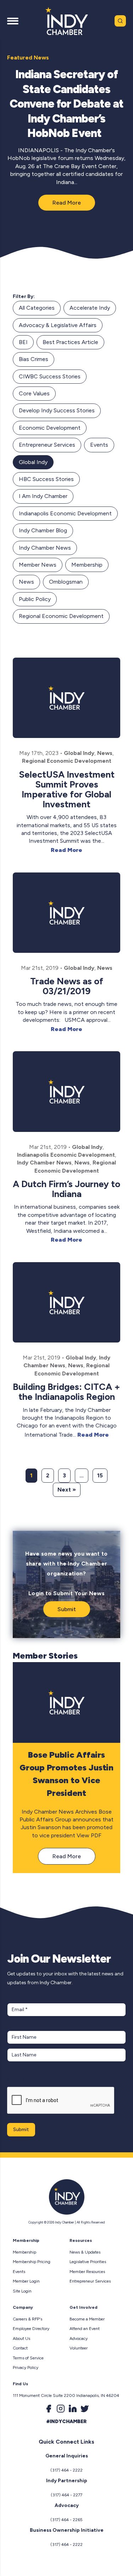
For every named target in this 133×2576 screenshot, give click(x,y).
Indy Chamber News (45, 548)
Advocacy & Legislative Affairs (58, 325)
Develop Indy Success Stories (57, 410)
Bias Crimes (34, 359)
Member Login (26, 2281)
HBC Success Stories (46, 479)
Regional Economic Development (61, 616)
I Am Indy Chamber (43, 496)
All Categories (37, 308)
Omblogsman (66, 582)
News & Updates (85, 2252)
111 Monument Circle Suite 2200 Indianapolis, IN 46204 (66, 2395)
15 (100, 1475)
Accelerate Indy (90, 308)
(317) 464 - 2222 (66, 2470)
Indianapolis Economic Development (65, 513)
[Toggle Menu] (13, 21)
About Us (21, 2339)
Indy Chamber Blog (43, 530)
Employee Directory (31, 2329)
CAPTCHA (21, 2080)
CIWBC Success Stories (50, 376)
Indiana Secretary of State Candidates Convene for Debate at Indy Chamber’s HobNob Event (67, 104)
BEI (23, 342)
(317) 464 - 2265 (66, 2520)
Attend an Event (85, 2329)
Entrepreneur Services (47, 445)
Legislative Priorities (88, 2262)
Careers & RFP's (27, 2319)
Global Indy (33, 462)
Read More (67, 203)
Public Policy (35, 599)
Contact (20, 2348)
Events (99, 445)
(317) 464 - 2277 (66, 2495)
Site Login (22, 2291)
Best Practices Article (70, 342)
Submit (67, 1609)
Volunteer (79, 2348)
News (26, 582)
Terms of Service (28, 2358)
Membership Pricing (32, 2262)
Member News (38, 565)
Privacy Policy (26, 2368)
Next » (67, 1490)
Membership (87, 565)
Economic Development (50, 428)
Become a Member (87, 2319)
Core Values (34, 393)
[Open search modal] (120, 21)
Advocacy (79, 2339)
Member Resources (87, 2272)
